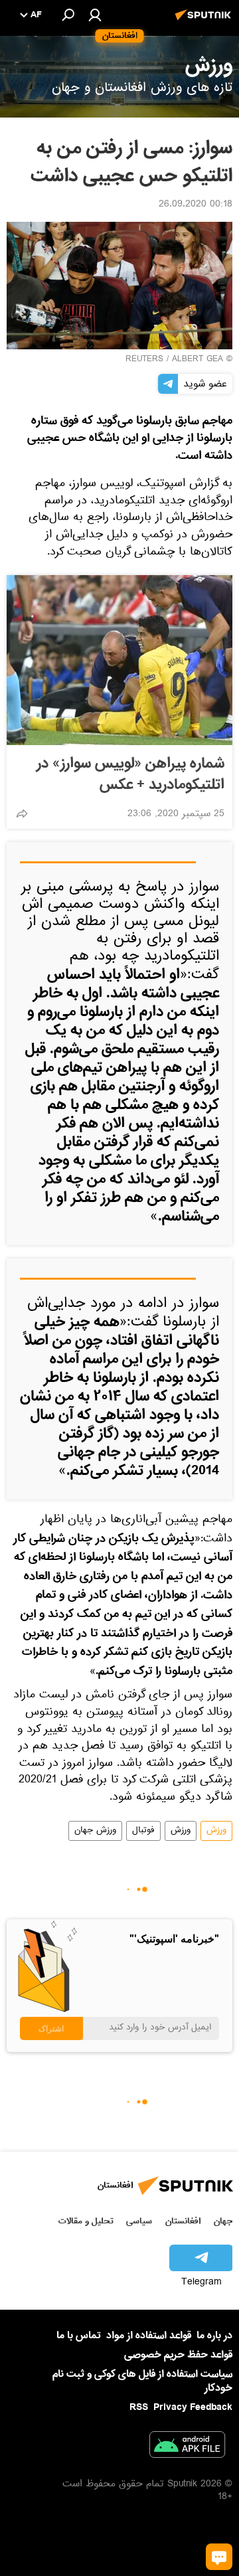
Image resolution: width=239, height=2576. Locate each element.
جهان (223, 2221)
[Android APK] (187, 2447)
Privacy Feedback (193, 2408)
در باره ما (214, 2336)
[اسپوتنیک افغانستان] (205, 22)
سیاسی (139, 2221)
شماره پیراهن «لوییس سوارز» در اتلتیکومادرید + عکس (130, 774)
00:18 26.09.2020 (196, 205)
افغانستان (183, 2221)
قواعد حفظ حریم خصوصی (178, 2355)
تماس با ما (79, 2336)
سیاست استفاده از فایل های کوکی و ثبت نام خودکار (142, 2381)
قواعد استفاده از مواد (149, 2336)
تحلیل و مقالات (86, 2221)
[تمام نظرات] (219, 2557)
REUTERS (144, 360)
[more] (22, 814)
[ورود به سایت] (95, 15)
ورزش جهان (95, 1831)
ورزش (216, 1831)
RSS (139, 2407)
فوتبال (143, 1831)
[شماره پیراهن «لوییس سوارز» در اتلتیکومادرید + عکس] (119, 660)
